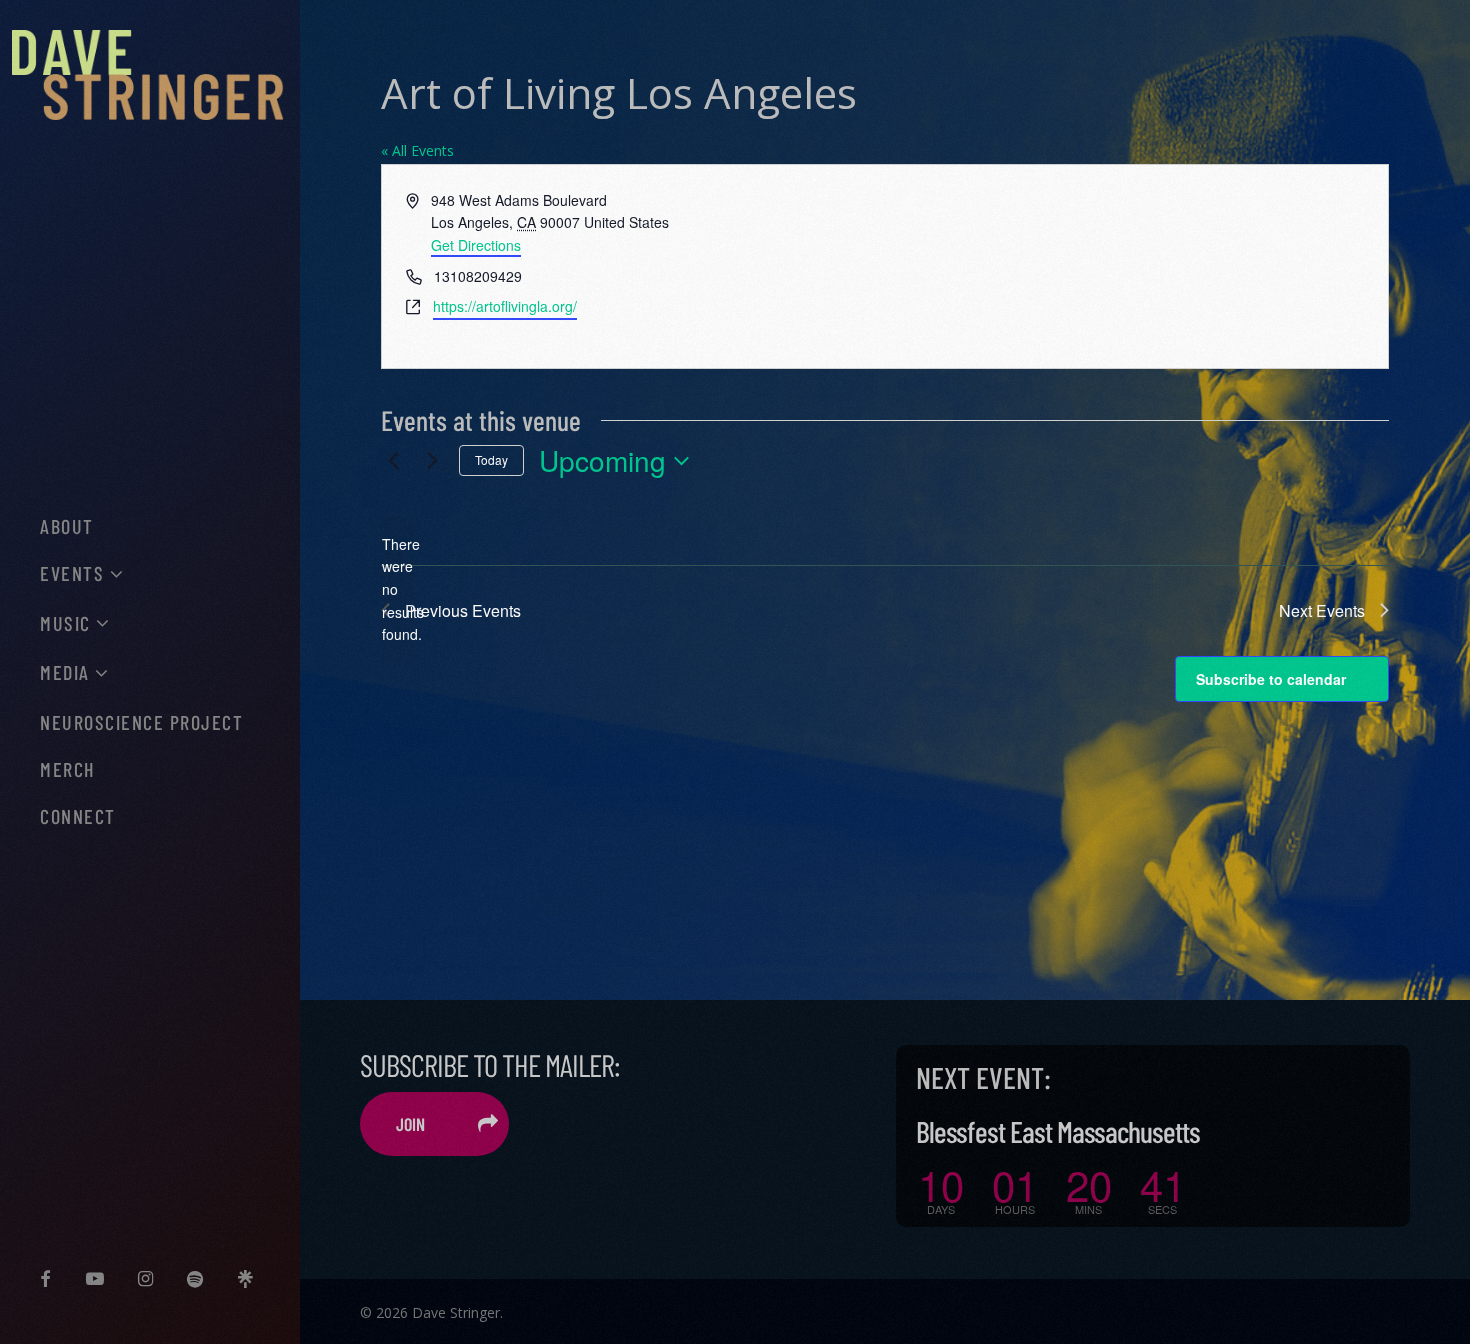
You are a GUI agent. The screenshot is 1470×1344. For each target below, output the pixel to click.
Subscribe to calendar (1271, 679)
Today (491, 459)
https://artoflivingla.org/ (505, 306)
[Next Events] (432, 461)
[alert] (397, 589)
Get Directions (476, 245)
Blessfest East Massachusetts (1058, 1131)
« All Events (417, 150)
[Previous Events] (393, 461)
